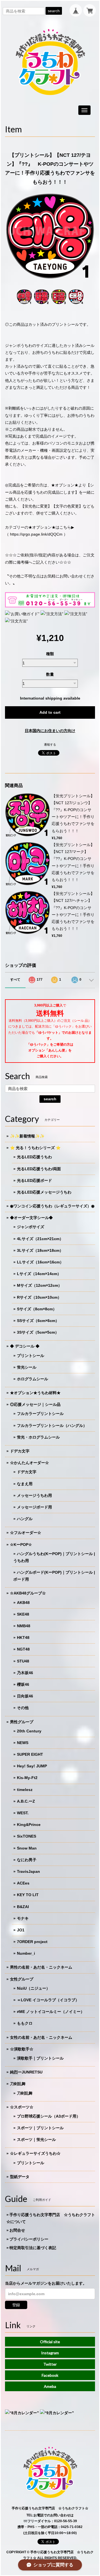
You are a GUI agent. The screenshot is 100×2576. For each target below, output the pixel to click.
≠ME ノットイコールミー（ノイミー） (51, 2012)
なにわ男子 (27, 1860)
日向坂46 (25, 1696)
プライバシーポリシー (29, 2239)
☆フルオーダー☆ (26, 1533)
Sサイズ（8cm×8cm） (37, 1309)
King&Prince (29, 1825)
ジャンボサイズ (31, 1227)
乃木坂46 (25, 1673)
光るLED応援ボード (34, 1180)
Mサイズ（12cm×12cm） (39, 1285)
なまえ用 (25, 1484)
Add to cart (50, 712)
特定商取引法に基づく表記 (33, 2248)
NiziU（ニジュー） (33, 1988)
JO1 (21, 1930)
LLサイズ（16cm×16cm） (40, 1262)
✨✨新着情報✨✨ (27, 1136)
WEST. (23, 1813)
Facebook (50, 2375)
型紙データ (20, 2177)
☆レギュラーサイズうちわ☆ (35, 2153)
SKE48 (23, 1614)
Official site (50, 2342)
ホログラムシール (32, 1379)
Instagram (50, 2353)
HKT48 (23, 1638)
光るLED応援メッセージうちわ (44, 1192)
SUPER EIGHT (30, 1754)
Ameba (50, 2386)
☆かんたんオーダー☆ (29, 1463)
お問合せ (17, 2230)
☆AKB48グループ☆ (28, 1593)
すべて (15, 980)
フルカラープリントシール (40, 1414)
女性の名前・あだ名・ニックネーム (41, 2037)
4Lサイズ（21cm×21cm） (40, 1239)
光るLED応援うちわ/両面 (39, 1169)
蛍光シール (27, 1367)
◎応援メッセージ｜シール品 (35, 1404)
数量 (50, 674)
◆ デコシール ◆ (25, 1346)
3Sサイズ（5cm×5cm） (38, 1332)
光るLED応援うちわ (34, 1157)
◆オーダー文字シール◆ (31, 1218)
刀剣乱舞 (18, 2084)
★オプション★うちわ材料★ (35, 1393)
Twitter (50, 2364)
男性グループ (22, 1722)
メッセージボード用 (34, 1507)
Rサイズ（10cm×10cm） (39, 1297)
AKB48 (23, 1603)
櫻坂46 (23, 1684)
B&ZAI (23, 1907)
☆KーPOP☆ (21, 1545)
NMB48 (24, 1626)
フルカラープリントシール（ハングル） (52, 1425)
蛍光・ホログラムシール (38, 1437)
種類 (50, 654)
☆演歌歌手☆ (22, 2049)
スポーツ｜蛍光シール (36, 2139)
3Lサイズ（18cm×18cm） (40, 1250)
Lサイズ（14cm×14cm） (39, 1274)
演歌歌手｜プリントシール (40, 2058)
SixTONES (27, 1836)
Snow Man (27, 1848)
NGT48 (23, 1649)
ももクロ (25, 2023)
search (54, 11)
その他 (23, 1708)
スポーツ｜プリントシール (40, 2128)
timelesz (25, 1790)
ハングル (25, 1519)
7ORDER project (32, 1942)
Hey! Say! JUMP (32, 1766)
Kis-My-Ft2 (27, 1778)
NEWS (23, 1743)
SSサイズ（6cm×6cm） (38, 1321)
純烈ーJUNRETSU (26, 2072)
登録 (16, 2305)
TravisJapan (28, 1871)
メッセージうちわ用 (34, 1495)
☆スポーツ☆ (22, 2107)
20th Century (29, 1731)
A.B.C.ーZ (26, 1801)
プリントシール (31, 1356)
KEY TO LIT (28, 1895)
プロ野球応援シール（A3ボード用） (49, 2116)
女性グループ (22, 1979)
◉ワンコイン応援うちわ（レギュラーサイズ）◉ (52, 1206)
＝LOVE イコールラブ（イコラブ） (48, 2000)
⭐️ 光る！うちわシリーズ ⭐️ (35, 1148)
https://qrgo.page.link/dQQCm (36, 534)
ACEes (23, 1883)
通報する (50, 745)
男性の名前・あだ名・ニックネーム (41, 1967)
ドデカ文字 (20, 1451)
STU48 (23, 1661)
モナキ (23, 1918)
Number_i (26, 1953)
